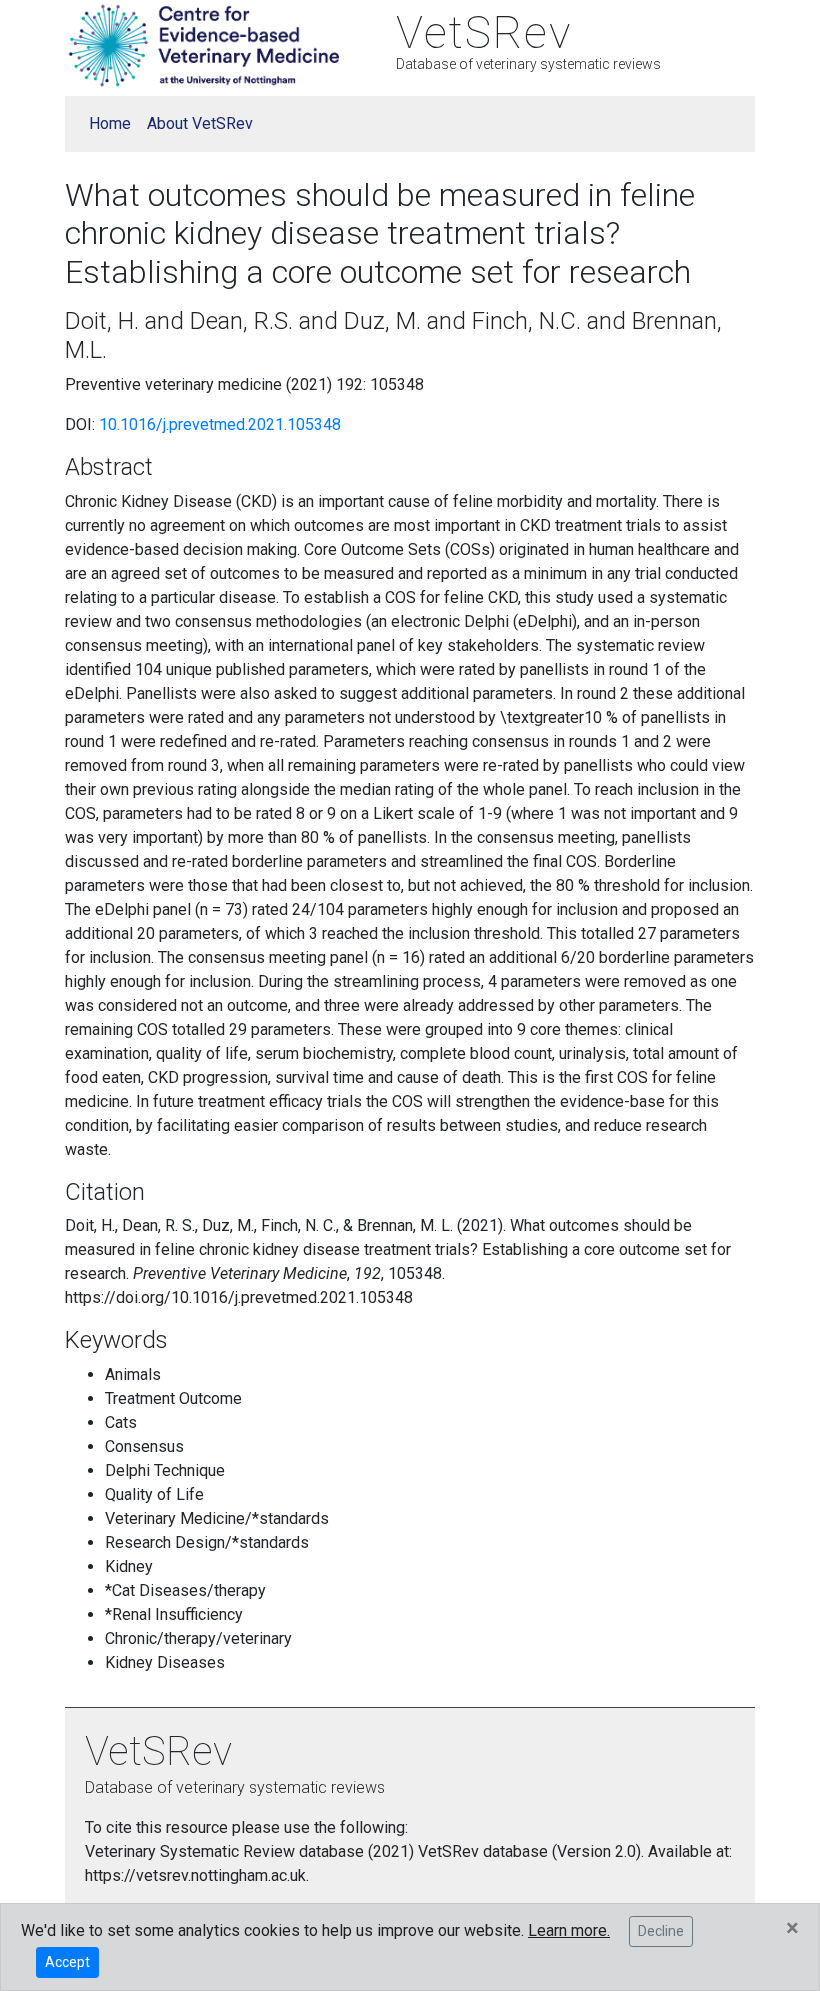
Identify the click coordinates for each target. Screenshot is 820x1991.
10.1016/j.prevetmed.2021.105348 (220, 424)
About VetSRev (200, 123)
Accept (67, 1962)
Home (110, 123)
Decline (661, 1931)
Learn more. (569, 1930)
